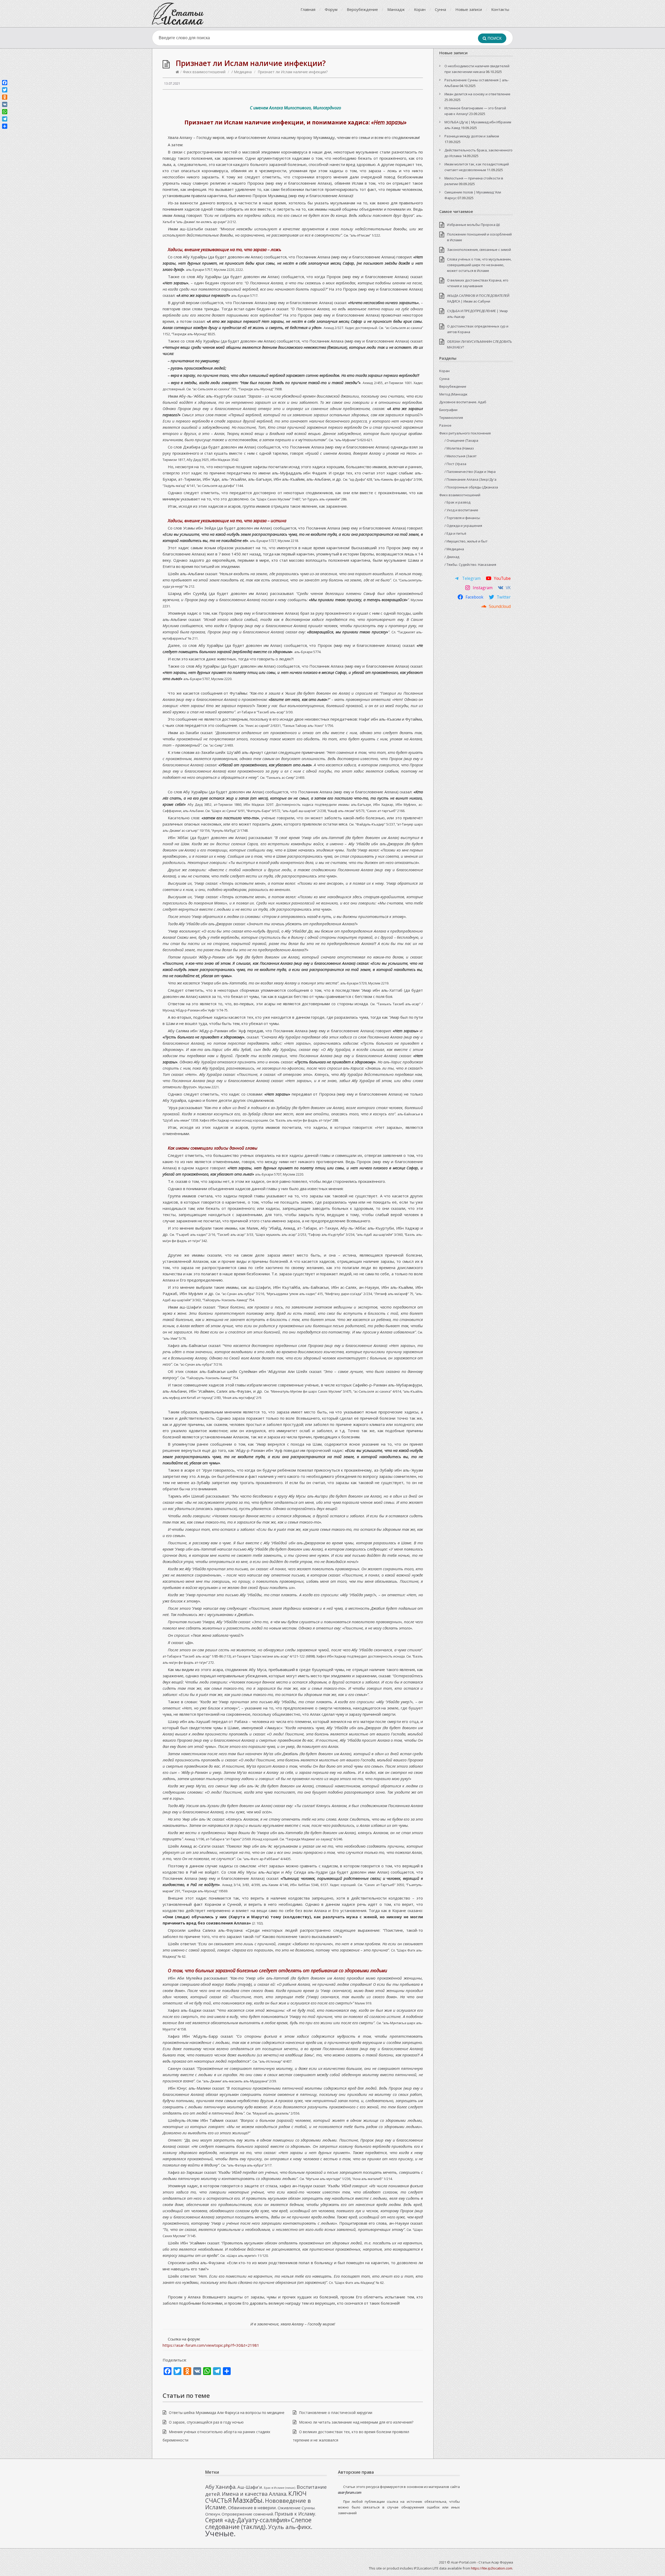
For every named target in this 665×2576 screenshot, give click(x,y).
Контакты (500, 9)
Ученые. (220, 2533)
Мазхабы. (248, 2500)
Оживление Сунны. (297, 2508)
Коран (420, 9)
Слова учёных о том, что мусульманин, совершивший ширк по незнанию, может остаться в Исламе (479, 265)
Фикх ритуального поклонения (465, 433)
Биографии (448, 410)
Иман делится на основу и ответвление (477, 94)
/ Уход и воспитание (461, 510)
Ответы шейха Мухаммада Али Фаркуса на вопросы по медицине (227, 2413)
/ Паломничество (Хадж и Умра (470, 472)
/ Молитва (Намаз (459, 448)
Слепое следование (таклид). (258, 2523)
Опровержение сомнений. (248, 2514)
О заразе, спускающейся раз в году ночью (206, 2422)
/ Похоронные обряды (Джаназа (471, 487)
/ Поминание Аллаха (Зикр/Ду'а (470, 479)
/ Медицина (242, 72)
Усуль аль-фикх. (290, 2527)
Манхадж (396, 9)
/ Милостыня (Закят (461, 456)
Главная (308, 9)
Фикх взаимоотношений (204, 72)
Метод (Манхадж (453, 394)
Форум (331, 9)
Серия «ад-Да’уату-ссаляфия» (248, 2520)
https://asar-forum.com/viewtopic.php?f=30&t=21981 (211, 2345)
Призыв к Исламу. (295, 2514)
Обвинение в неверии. (252, 2508)
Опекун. (213, 2514)
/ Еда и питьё (455, 533)
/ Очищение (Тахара (461, 440)
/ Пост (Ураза (455, 464)
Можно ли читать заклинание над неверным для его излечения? (356, 2422)
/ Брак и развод (457, 502)
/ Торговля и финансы (462, 518)
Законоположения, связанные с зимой (479, 250)
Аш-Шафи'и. (250, 2487)
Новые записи (469, 9)
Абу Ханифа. (221, 2487)
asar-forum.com (350, 2492)
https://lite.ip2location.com (492, 2568)
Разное (445, 425)
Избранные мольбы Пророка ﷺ (473, 225)
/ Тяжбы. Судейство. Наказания (470, 565)
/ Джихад (452, 557)
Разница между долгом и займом (472, 136)
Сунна (440, 9)
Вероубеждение (362, 9)
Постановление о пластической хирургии (336, 2413)
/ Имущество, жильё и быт (466, 541)
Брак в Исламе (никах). (280, 2488)
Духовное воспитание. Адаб (463, 402)
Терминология (451, 418)
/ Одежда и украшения (463, 526)
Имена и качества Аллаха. (255, 2494)
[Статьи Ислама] (178, 14)
